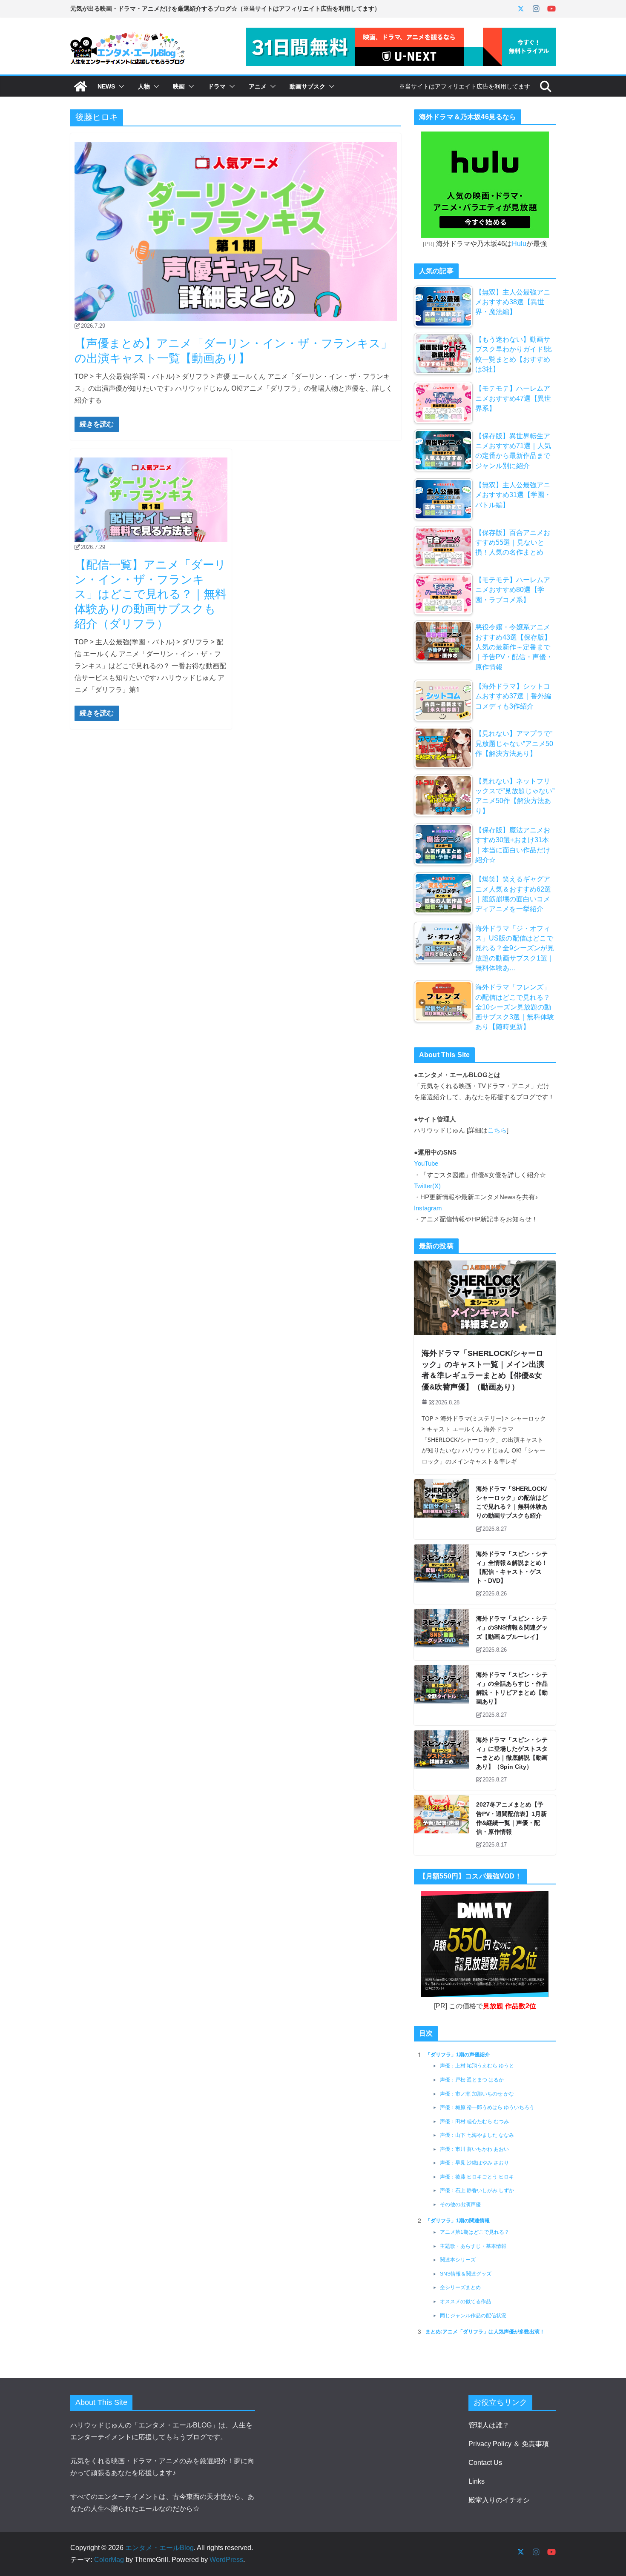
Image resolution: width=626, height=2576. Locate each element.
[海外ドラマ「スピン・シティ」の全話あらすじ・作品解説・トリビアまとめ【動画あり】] (442, 1695)
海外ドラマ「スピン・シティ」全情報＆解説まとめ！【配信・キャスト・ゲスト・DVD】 (512, 1567)
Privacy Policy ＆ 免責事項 (509, 2444)
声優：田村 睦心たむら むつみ (474, 2121)
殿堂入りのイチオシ (499, 2500)
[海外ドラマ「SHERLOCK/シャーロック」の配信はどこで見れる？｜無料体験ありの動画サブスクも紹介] (442, 1509)
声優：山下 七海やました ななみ (477, 2135)
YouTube (426, 1164)
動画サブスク (307, 86)
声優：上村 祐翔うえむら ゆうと (477, 2066)
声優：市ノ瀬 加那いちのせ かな (477, 2094)
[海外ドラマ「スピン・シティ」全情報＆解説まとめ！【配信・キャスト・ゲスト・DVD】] (442, 1574)
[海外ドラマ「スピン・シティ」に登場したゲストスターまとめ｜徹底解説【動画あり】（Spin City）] (442, 1760)
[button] (120, 86)
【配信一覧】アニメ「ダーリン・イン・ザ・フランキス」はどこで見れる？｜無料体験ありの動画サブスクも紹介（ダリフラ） (151, 594)
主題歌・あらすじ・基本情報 (473, 2246)
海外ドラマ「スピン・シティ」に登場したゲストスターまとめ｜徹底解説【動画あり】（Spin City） (512, 1753)
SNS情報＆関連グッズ (466, 2274)
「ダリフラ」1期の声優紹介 (458, 2055)
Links (477, 2481)
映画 (179, 86)
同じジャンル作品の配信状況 (473, 2316)
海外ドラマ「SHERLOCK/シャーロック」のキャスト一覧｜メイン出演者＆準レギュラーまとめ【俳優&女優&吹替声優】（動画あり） (483, 1370)
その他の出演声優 (460, 2204)
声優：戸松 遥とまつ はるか (472, 2080)
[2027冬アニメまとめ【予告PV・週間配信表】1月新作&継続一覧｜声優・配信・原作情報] (442, 1825)
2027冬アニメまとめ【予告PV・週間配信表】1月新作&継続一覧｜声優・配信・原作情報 (511, 1818)
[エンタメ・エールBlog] (80, 86)
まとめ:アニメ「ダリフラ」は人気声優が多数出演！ (485, 2332)
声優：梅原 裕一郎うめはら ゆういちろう (487, 2107)
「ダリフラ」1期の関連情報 (458, 2221)
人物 (144, 86)
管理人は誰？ (489, 2425)
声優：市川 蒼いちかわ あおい (474, 2149)
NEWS (106, 86)
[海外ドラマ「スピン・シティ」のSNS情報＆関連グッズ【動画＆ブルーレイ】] (442, 1635)
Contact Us (485, 2463)
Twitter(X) (427, 1186)
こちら (497, 1130)
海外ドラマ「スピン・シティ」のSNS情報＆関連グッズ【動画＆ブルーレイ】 (512, 1627)
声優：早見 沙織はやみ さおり (474, 2163)
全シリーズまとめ (460, 2287)
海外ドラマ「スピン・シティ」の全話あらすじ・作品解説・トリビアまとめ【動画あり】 (512, 1688)
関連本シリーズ (458, 2260)
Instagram (428, 1208)
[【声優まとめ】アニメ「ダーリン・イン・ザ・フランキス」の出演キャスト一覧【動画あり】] (236, 231)
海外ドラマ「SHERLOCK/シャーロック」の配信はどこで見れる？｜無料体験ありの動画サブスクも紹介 (512, 1502)
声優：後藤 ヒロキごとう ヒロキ (477, 2177)
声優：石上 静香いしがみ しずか (477, 2190)
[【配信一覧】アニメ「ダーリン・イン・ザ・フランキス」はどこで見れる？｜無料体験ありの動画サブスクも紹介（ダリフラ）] (151, 500)
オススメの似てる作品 (465, 2302)
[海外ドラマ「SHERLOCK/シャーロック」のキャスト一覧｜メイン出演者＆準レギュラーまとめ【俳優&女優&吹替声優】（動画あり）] (485, 1298)
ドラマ (217, 86)
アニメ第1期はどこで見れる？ (475, 2232)
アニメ (258, 86)
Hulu (519, 244)
